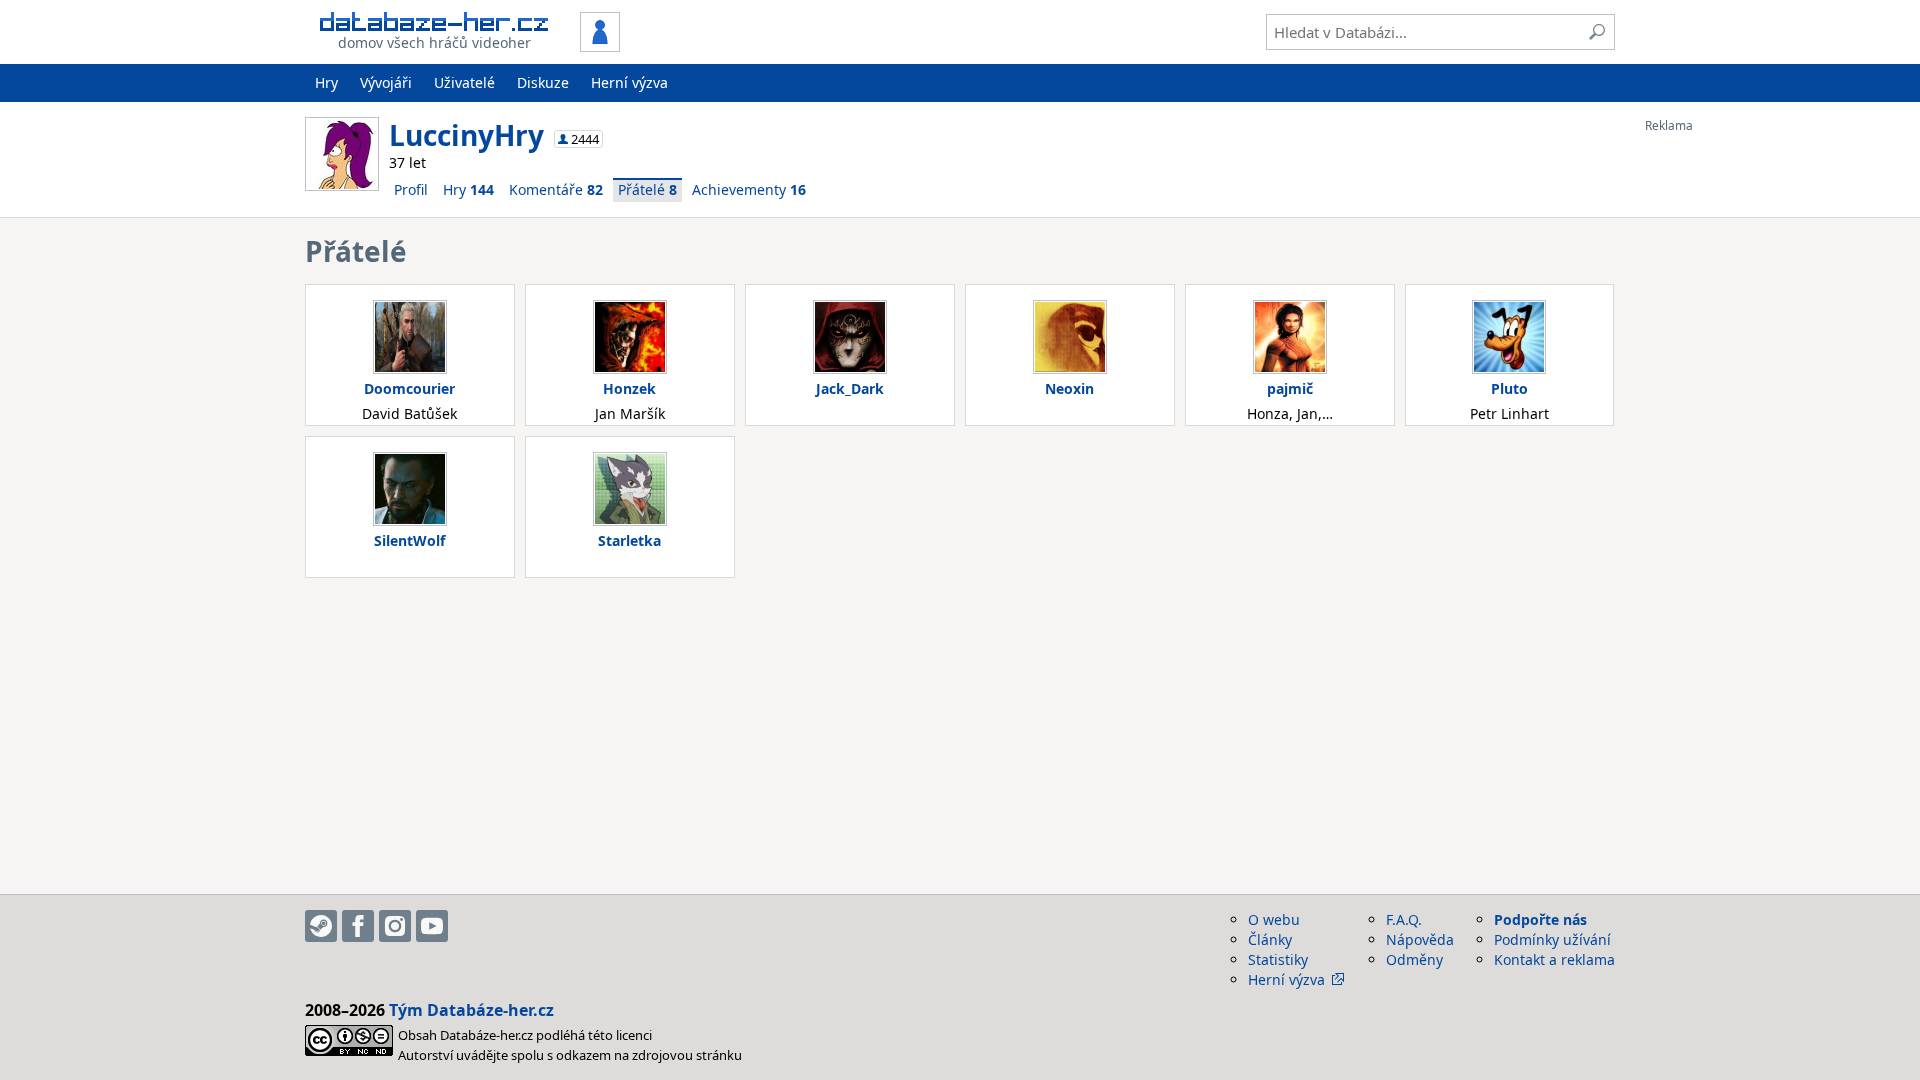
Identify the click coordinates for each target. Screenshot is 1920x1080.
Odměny (1414, 959)
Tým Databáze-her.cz (471, 1010)
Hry (326, 82)
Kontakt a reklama (1554, 959)
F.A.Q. (1404, 919)
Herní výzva (629, 82)
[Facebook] (358, 926)
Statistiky (1278, 959)
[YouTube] (432, 926)
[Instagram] (395, 926)
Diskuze (543, 82)
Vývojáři (386, 82)
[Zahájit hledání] (1597, 32)
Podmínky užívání (1552, 939)
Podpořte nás (1540, 919)
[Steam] (321, 926)
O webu (1274, 919)
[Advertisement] (1725, 433)
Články (1270, 939)
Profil (411, 189)
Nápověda (1420, 939)
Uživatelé (464, 82)
